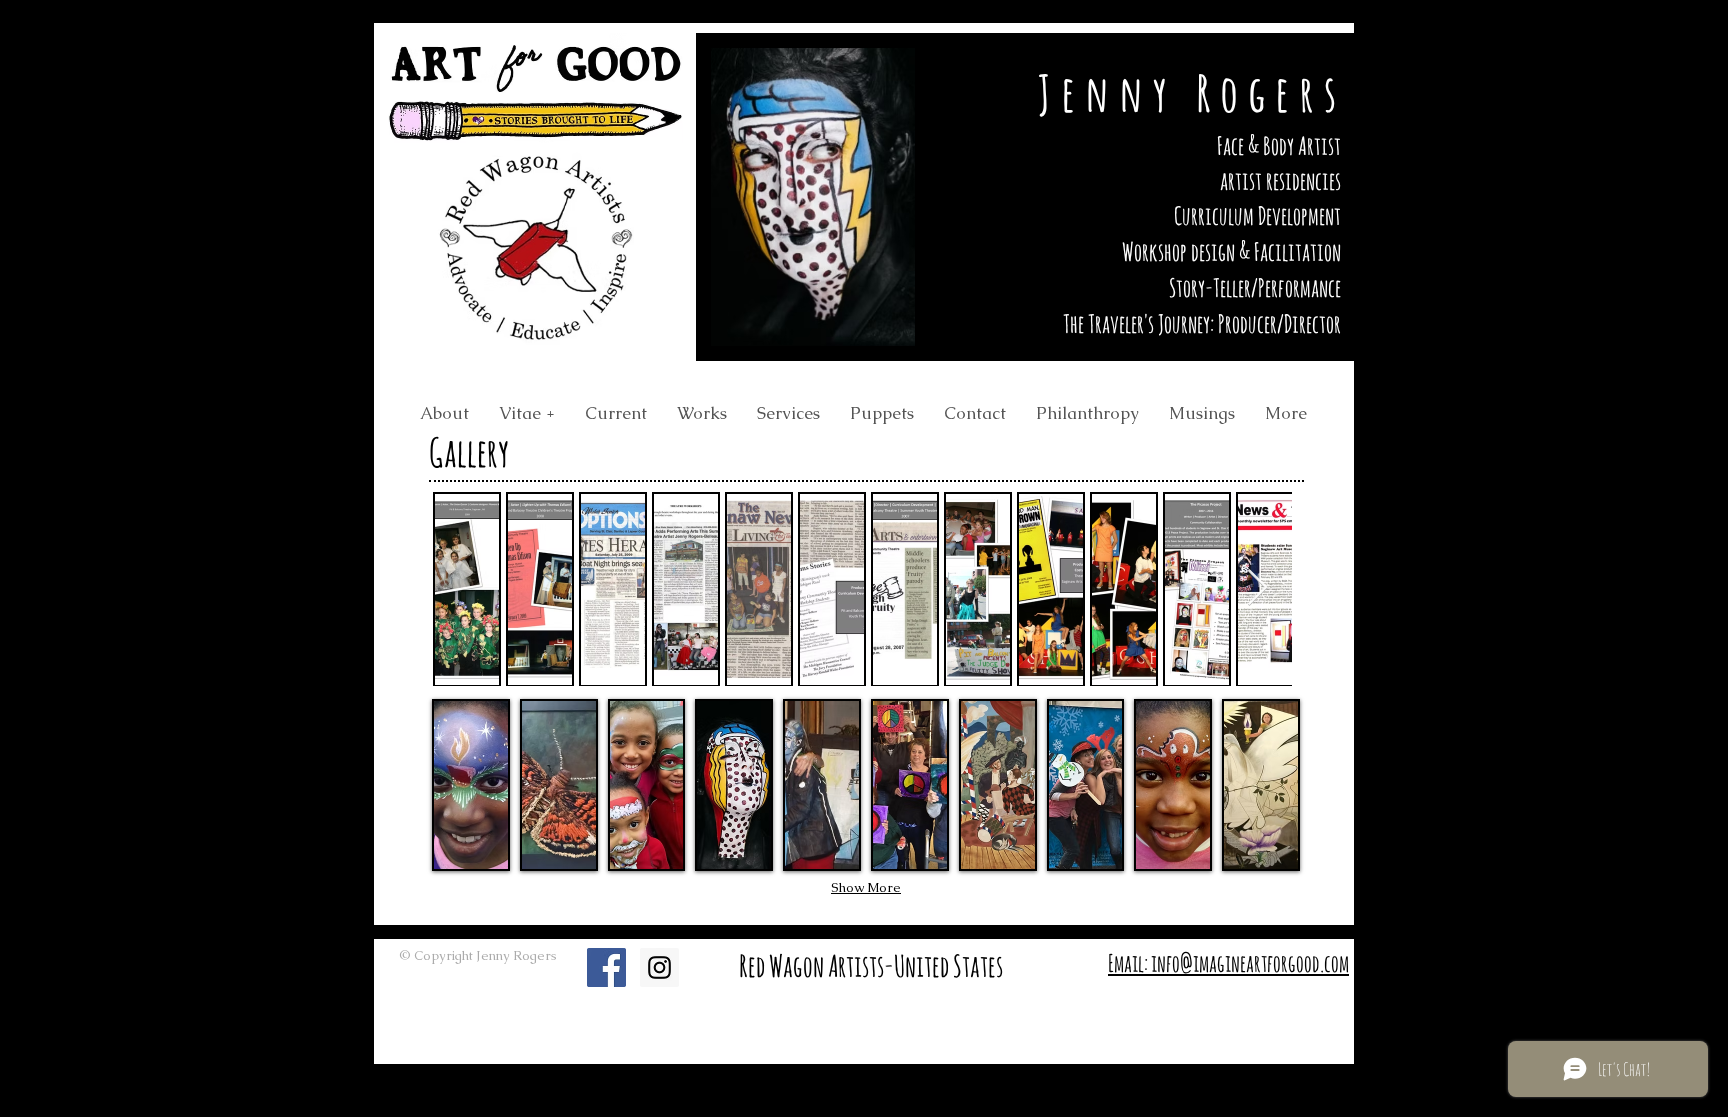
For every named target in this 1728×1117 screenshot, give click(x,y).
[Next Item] (1257, 588)
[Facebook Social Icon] (606, 967)
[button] (471, 785)
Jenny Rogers (1192, 92)
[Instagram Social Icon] (659, 967)
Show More (866, 887)
